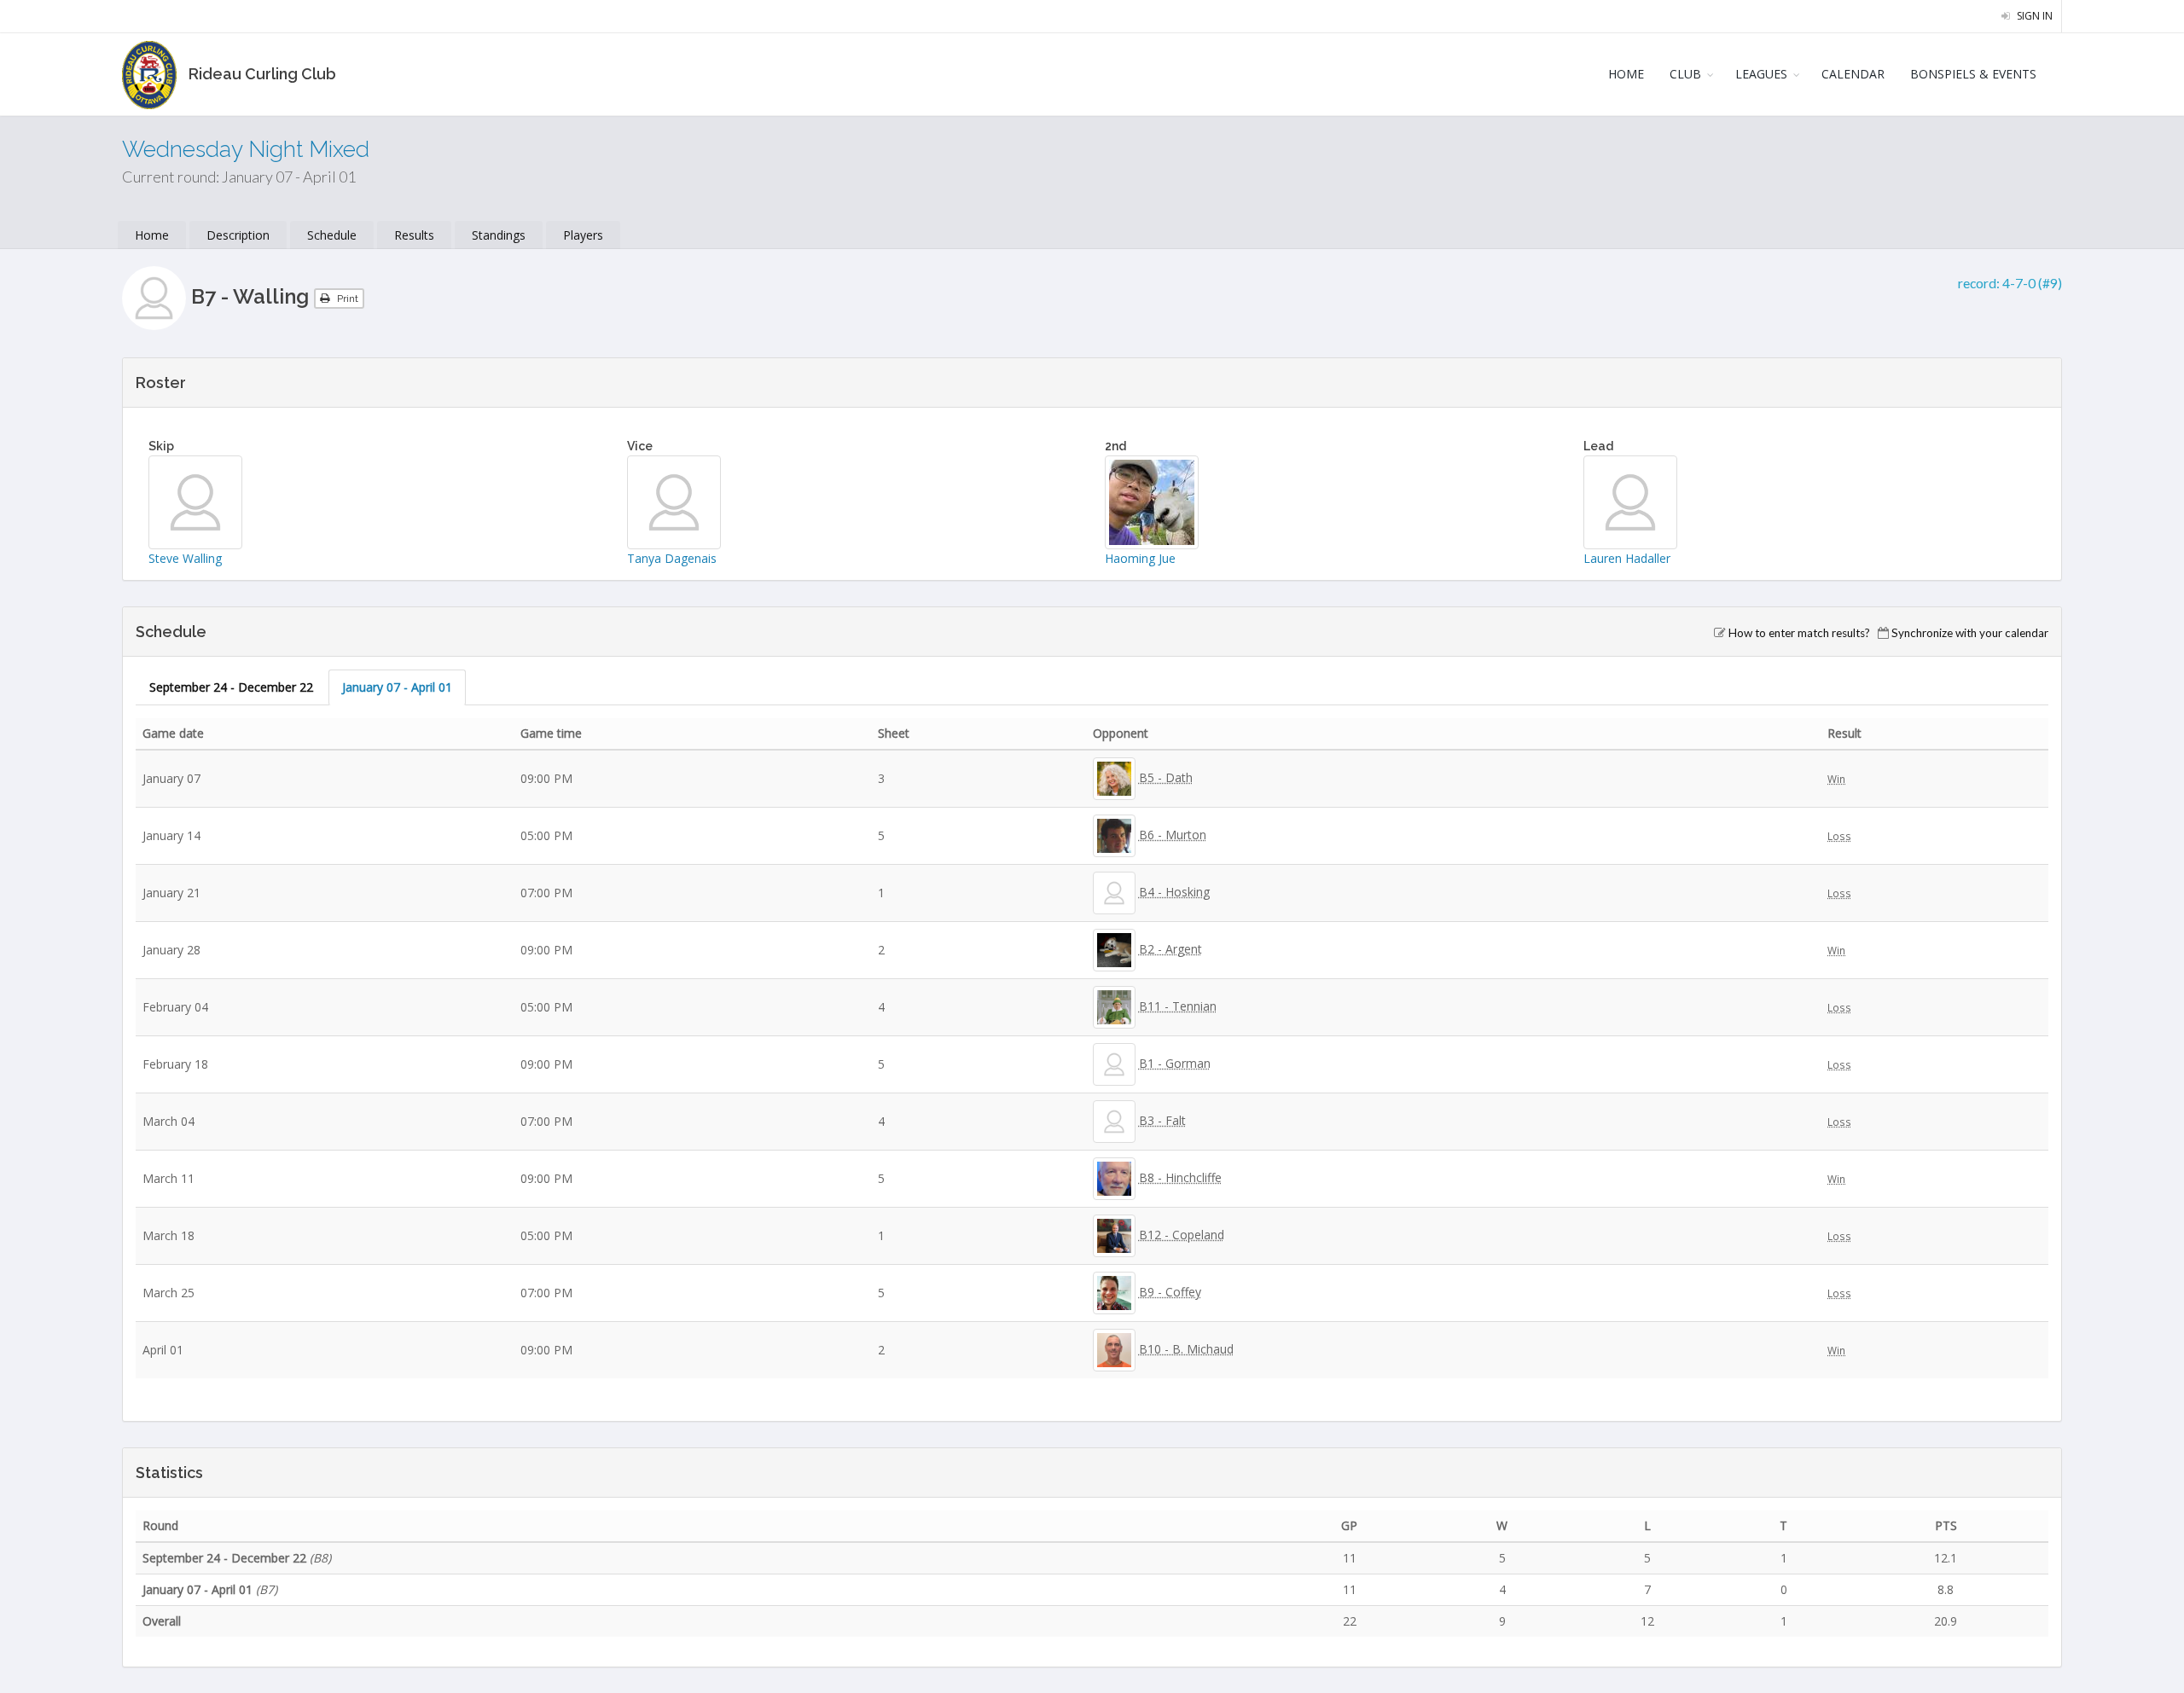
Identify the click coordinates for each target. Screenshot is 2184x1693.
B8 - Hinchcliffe (1180, 1177)
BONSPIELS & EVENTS (1973, 74)
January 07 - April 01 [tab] (397, 687)
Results (414, 235)
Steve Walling (185, 558)
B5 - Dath (1166, 777)
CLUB (1685, 74)
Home (152, 235)
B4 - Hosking (1174, 892)
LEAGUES (1761, 74)
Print (346, 299)
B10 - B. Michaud (1186, 1349)
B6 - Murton (1173, 835)
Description (238, 235)
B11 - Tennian (1178, 1006)
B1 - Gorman (1175, 1063)
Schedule (332, 235)
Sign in (2033, 16)
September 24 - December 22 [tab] (231, 687)
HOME (1626, 74)
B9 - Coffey (1170, 1292)
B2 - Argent (1170, 949)
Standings (499, 235)
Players (583, 235)
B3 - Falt (1162, 1120)
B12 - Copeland (1182, 1235)
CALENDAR (1853, 74)
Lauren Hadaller (1627, 558)
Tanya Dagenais (672, 558)
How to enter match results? (1799, 633)
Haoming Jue (1140, 558)
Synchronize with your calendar (1970, 633)
